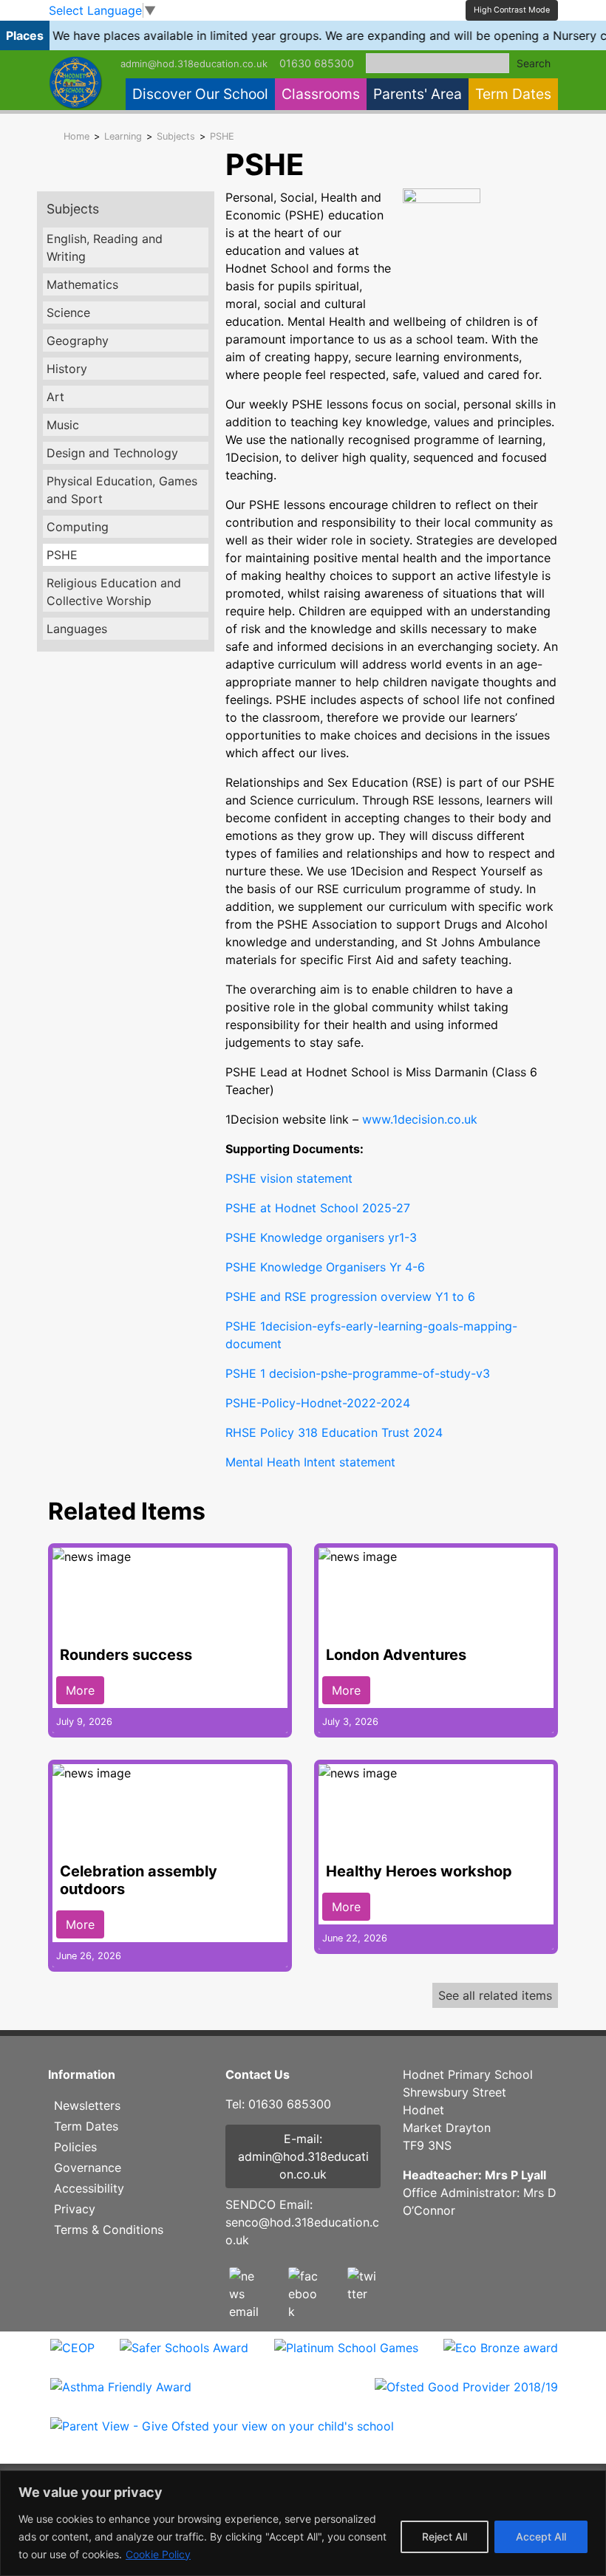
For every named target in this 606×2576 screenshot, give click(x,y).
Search (534, 63)
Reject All (445, 2536)
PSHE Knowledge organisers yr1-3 (321, 1237)
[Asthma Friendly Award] (121, 2396)
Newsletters (87, 2105)
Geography (78, 341)
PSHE (62, 555)
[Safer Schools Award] (184, 2357)
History (67, 369)
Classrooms (321, 94)
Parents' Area (418, 94)
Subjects (73, 209)
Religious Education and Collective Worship (114, 592)
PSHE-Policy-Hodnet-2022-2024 (318, 1403)
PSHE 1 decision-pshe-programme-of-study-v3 (358, 1373)
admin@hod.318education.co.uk (194, 64)
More (80, 1690)
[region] (303, 2523)
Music (63, 425)
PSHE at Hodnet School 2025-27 (318, 1208)
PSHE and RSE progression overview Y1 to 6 (350, 1296)
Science (68, 312)
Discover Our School (200, 94)
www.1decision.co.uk (420, 1119)
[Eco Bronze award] (501, 2357)
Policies (75, 2147)
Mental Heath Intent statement (310, 1462)
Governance (88, 2167)
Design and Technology (112, 453)
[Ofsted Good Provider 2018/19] (466, 2396)
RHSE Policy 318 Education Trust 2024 (334, 1432)
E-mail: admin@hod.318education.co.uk (303, 2156)
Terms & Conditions (109, 2230)
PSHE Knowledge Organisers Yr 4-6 (325, 1267)
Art (55, 397)
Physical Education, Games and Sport (122, 490)
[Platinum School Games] (346, 2357)
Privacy (75, 2209)
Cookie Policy (158, 2554)
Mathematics (82, 284)
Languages (77, 629)
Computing (78, 527)
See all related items (495, 1995)
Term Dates (513, 94)
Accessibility (89, 2188)
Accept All (541, 2536)
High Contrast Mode (512, 10)
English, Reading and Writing (105, 247)
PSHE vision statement (289, 1178)
